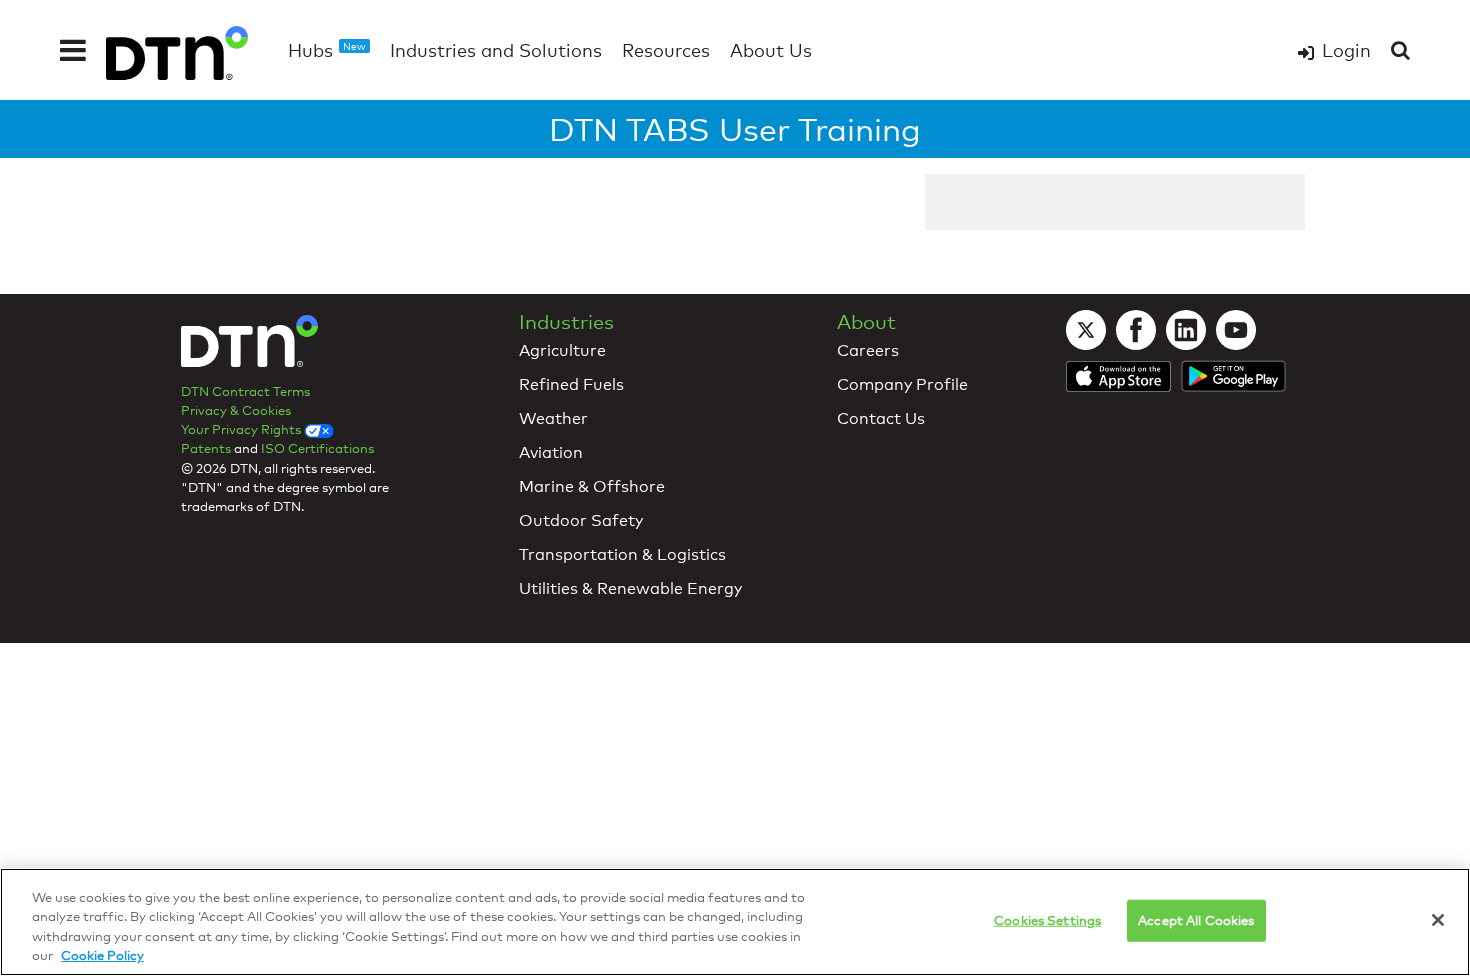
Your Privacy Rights (242, 429)
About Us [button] (771, 50)
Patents (206, 448)
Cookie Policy (102, 955)
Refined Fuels (571, 384)
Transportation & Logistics (622, 554)
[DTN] (249, 345)
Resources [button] (666, 50)
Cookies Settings (1047, 920)
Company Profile (902, 384)
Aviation (551, 452)
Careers (868, 350)
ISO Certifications (317, 448)
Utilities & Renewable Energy (630, 588)
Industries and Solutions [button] (496, 50)
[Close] (1438, 920)
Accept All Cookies (1196, 920)
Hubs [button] (327, 50)
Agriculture (562, 350)
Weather (553, 418)
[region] (735, 922)
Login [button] (1346, 50)
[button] (73, 50)
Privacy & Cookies (236, 410)
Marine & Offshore (592, 486)
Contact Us (881, 418)
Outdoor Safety (581, 520)
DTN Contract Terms (245, 391)
